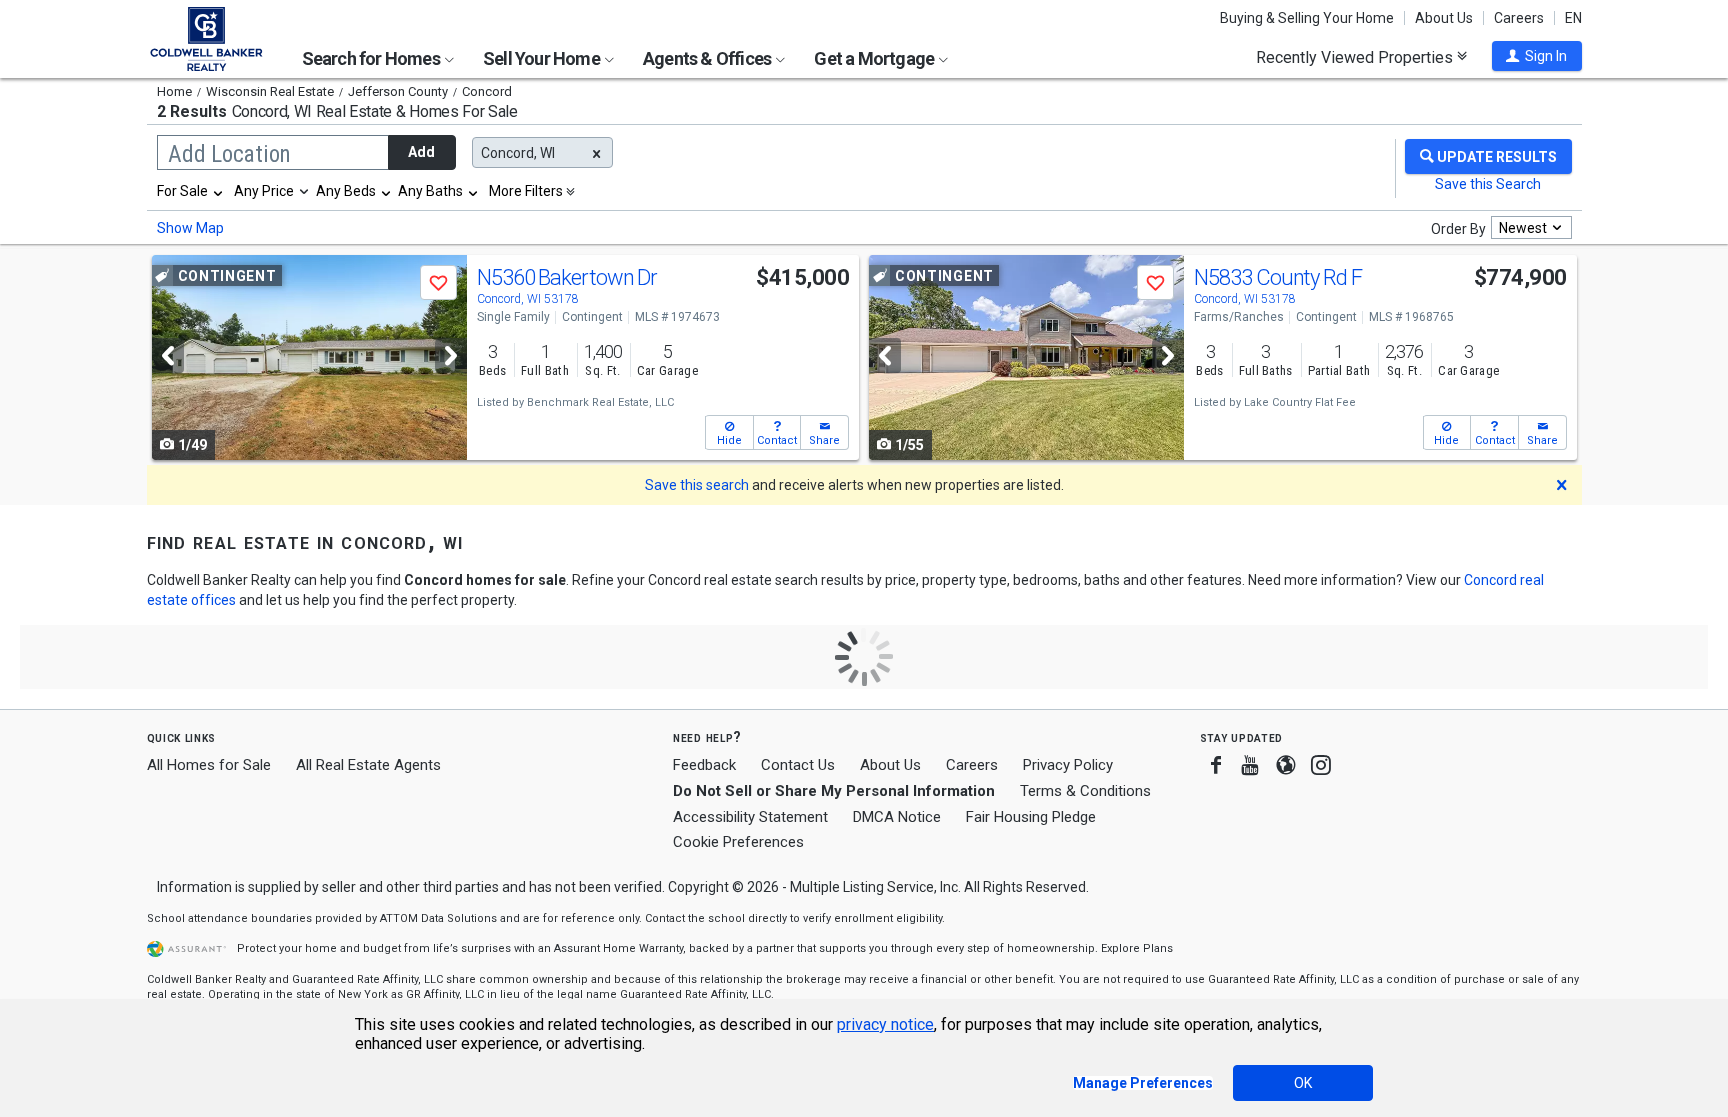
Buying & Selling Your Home (1307, 18)
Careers (1519, 18)
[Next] (451, 355)
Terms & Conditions (1085, 791)
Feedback (704, 765)
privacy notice (885, 1024)
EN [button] (1573, 18)
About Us (1444, 18)
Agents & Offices (708, 58)
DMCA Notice (897, 817)
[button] (1537, 56)
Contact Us (798, 765)
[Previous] (168, 355)
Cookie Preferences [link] (738, 842)
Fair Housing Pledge (1031, 817)
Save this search (697, 485)
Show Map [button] (190, 228)
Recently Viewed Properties (1356, 57)
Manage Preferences (1143, 1083)
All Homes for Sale (209, 765)
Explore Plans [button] (1137, 948)
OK (1303, 1083)
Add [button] (421, 152)
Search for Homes (372, 58)
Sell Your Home (543, 58)
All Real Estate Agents (368, 765)
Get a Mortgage (875, 58)
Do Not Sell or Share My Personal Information (834, 791)
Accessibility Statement (750, 817)
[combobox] (191, 191)
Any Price (264, 191)
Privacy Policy (1068, 765)
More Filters (526, 191)
